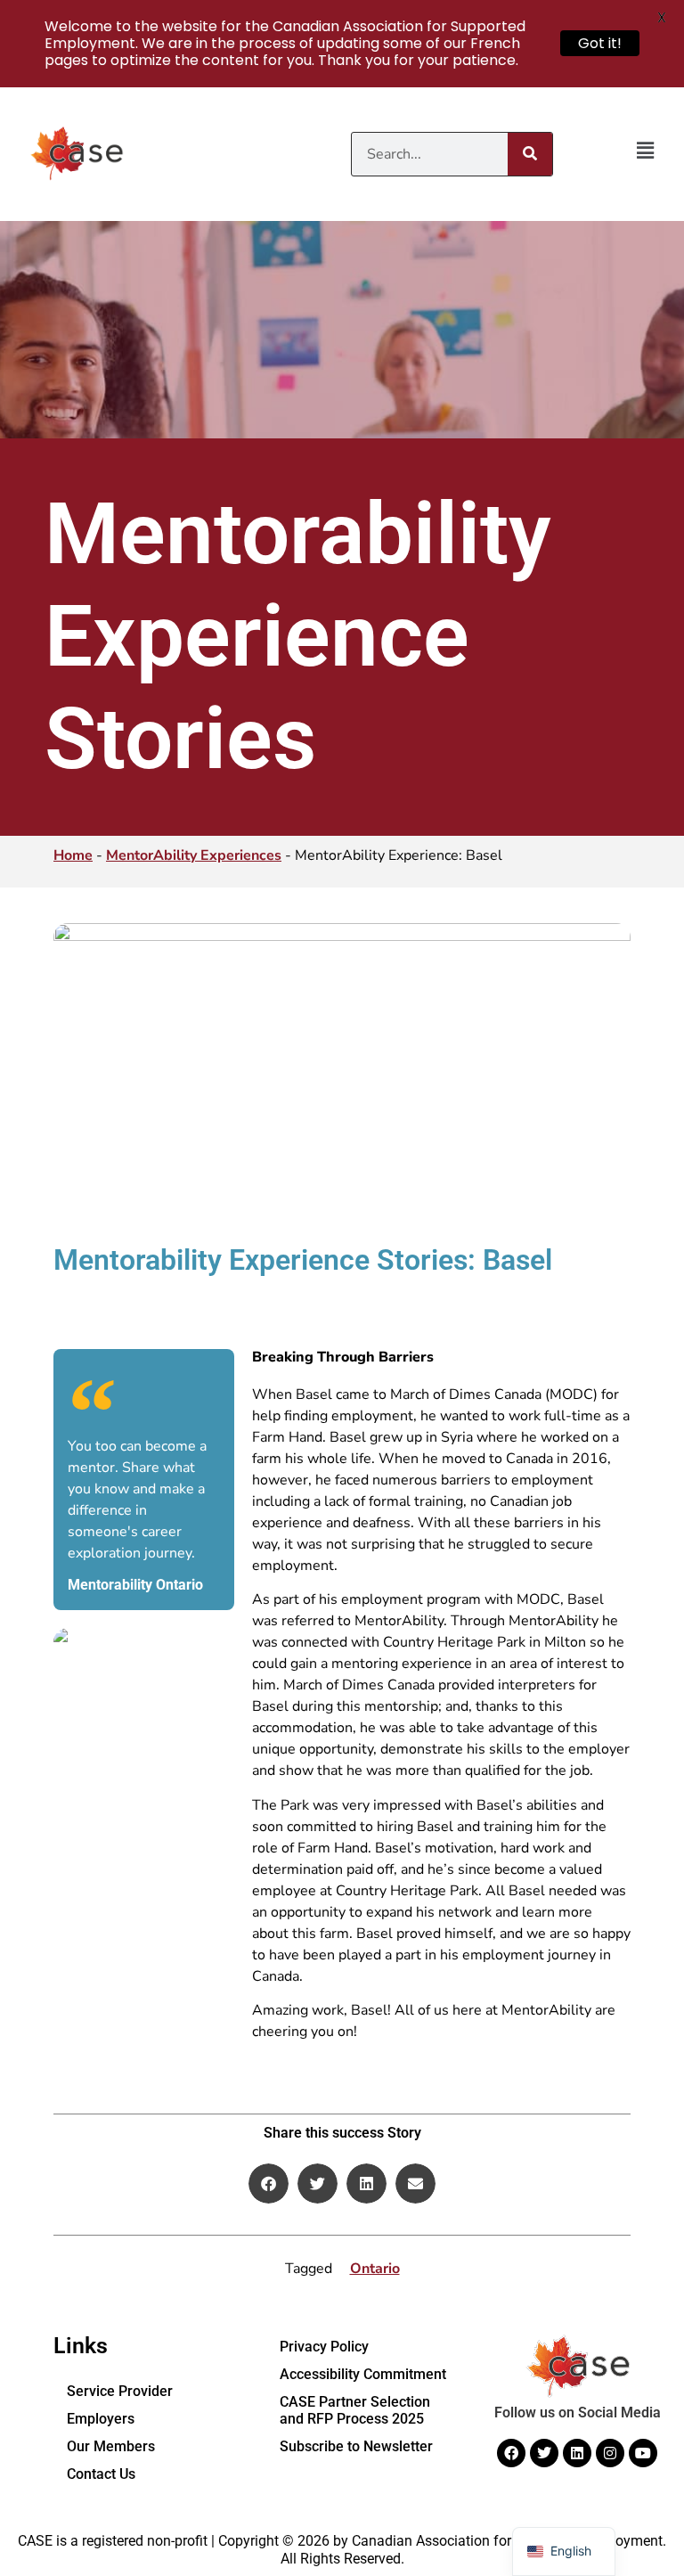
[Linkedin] (577, 2453)
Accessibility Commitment (363, 2374)
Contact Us (101, 2474)
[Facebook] (511, 2453)
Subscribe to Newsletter (356, 2446)
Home (73, 855)
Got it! (600, 43)
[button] (645, 151)
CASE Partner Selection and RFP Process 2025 (355, 2410)
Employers (101, 2419)
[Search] (530, 154)
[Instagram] (610, 2453)
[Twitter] (544, 2453)
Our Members (111, 2446)
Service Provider (120, 2391)
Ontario (375, 2269)
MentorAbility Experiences (194, 855)
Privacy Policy (324, 2347)
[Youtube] (643, 2453)
